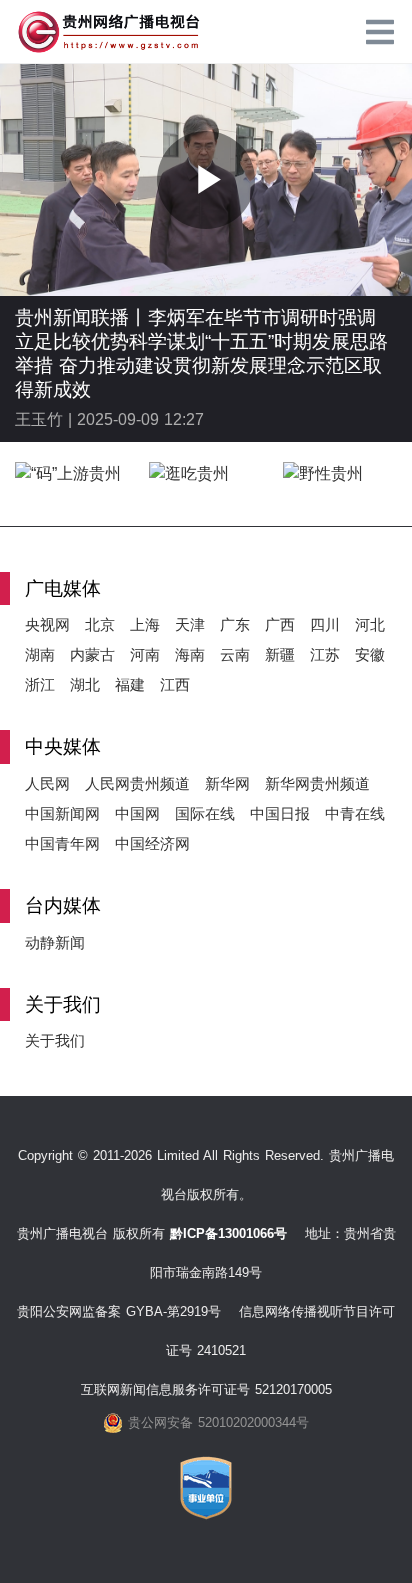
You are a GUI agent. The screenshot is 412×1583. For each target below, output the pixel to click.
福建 (130, 684)
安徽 (370, 654)
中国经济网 (152, 843)
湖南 (40, 654)
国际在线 (205, 813)
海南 (190, 654)
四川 (325, 624)
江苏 (325, 654)
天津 (190, 624)
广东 (235, 624)
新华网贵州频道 (317, 783)
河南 (145, 654)
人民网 (47, 783)
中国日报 (280, 813)
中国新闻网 (62, 813)
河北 (370, 624)
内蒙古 (92, 654)
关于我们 (55, 1040)
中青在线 (355, 813)
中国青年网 (62, 843)
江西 (175, 684)
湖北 (85, 684)
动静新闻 (55, 942)
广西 (280, 624)
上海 (145, 624)
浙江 (40, 684)
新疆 (280, 654)
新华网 (227, 783)
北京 (100, 624)
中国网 (137, 813)
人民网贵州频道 (137, 783)
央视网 (47, 624)
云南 (235, 654)
